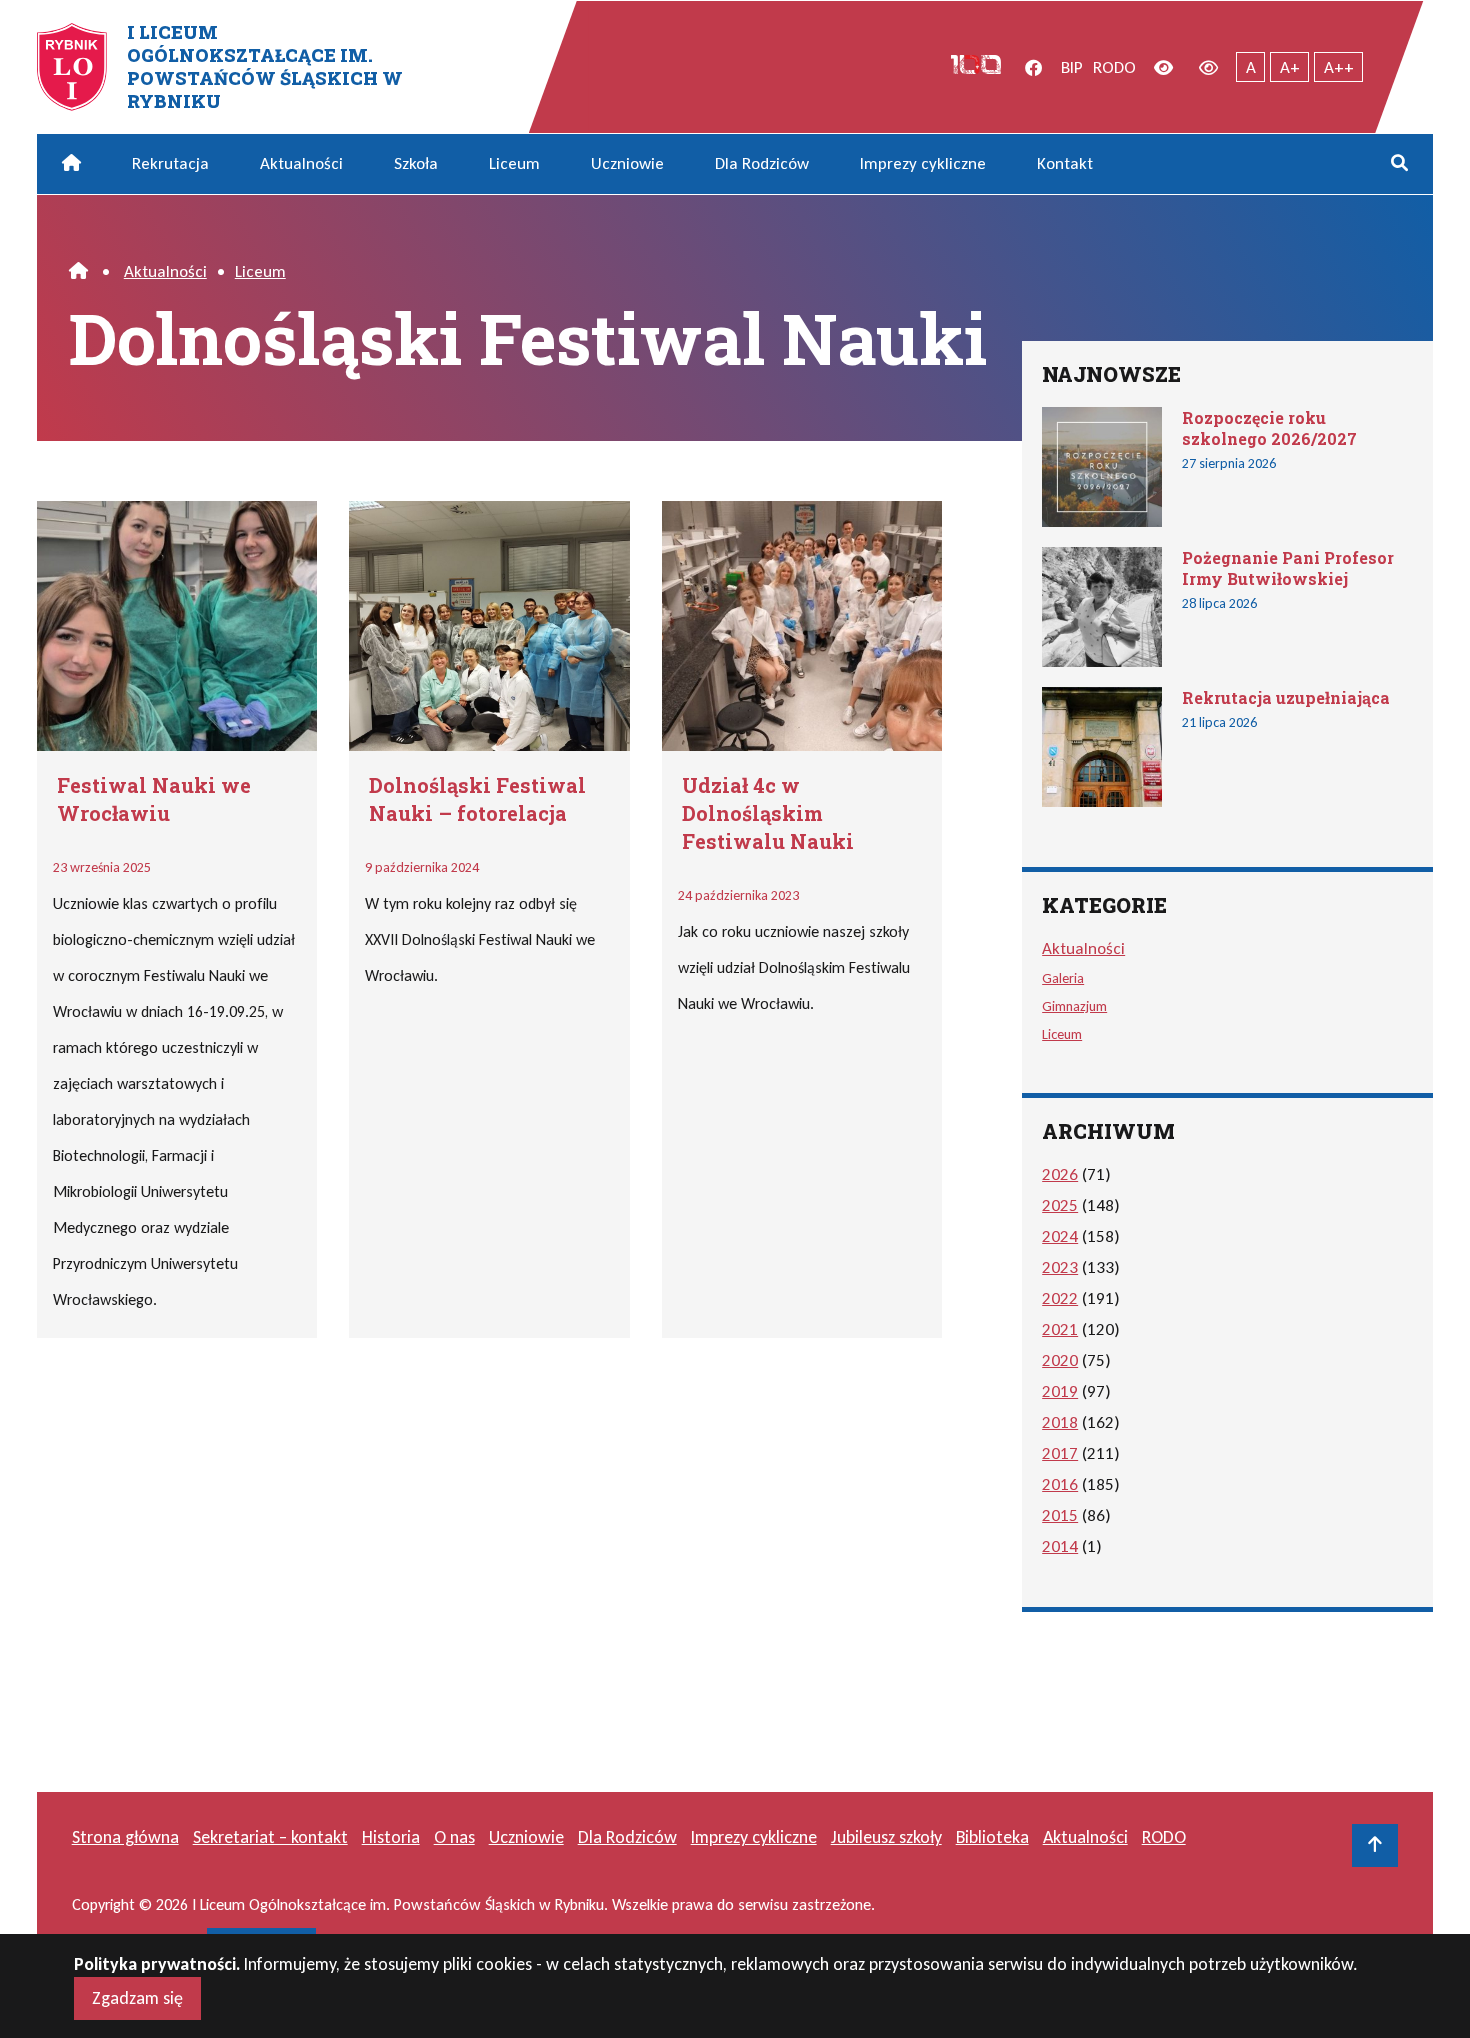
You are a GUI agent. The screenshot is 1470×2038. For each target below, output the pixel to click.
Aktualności (301, 163)
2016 (1060, 1484)
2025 (1060, 1205)
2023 (1060, 1267)
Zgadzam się (137, 1998)
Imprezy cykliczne (923, 163)
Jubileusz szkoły (886, 1837)
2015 (1060, 1515)
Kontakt (1065, 163)
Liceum (514, 163)
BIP (1072, 67)
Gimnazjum (1074, 1006)
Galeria (1063, 978)
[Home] (78, 271)
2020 (1060, 1360)
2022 (1060, 1298)
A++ (1339, 67)
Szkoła (416, 163)
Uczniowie (627, 163)
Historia (391, 1837)
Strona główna (125, 1837)
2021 (1060, 1329)
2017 (1060, 1453)
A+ (1290, 67)
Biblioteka (992, 1837)
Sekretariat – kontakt (270, 1837)
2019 (1060, 1391)
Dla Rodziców (762, 163)
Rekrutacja (170, 163)
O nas (454, 1837)
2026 (1060, 1174)
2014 (1060, 1546)
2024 (1060, 1236)
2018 (1060, 1422)
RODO (1114, 67)
